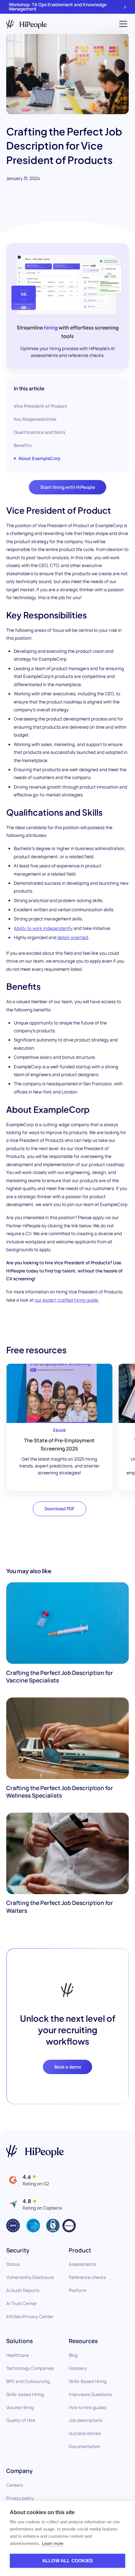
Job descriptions (86, 2420)
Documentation (85, 2446)
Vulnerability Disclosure (30, 2277)
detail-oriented (73, 937)
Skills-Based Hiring (88, 2381)
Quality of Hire (21, 2420)
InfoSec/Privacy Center (30, 2317)
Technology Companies (30, 2368)
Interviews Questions (90, 2394)
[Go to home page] (35, 2151)
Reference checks (87, 2277)
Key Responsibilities (35, 419)
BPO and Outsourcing (28, 2381)
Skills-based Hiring (25, 2394)
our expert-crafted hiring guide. (67, 1300)
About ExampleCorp (39, 458)
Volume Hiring (20, 2407)
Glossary (78, 2368)
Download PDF (59, 1509)
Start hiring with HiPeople (68, 487)
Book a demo (68, 2067)
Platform (77, 2290)
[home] (27, 24)
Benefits (23, 445)
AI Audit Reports (23, 2290)
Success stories (85, 2433)
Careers (15, 2485)
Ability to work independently (43, 928)
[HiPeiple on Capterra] (34, 2204)
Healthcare (18, 2355)
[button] (122, 24)
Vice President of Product (40, 406)
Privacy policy (20, 2498)
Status (13, 2264)
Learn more (53, 2543)
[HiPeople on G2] (28, 2180)
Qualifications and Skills (39, 432)
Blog (73, 2355)
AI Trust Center (22, 2303)
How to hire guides (88, 2407)
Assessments (83, 2264)
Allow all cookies (67, 2561)
